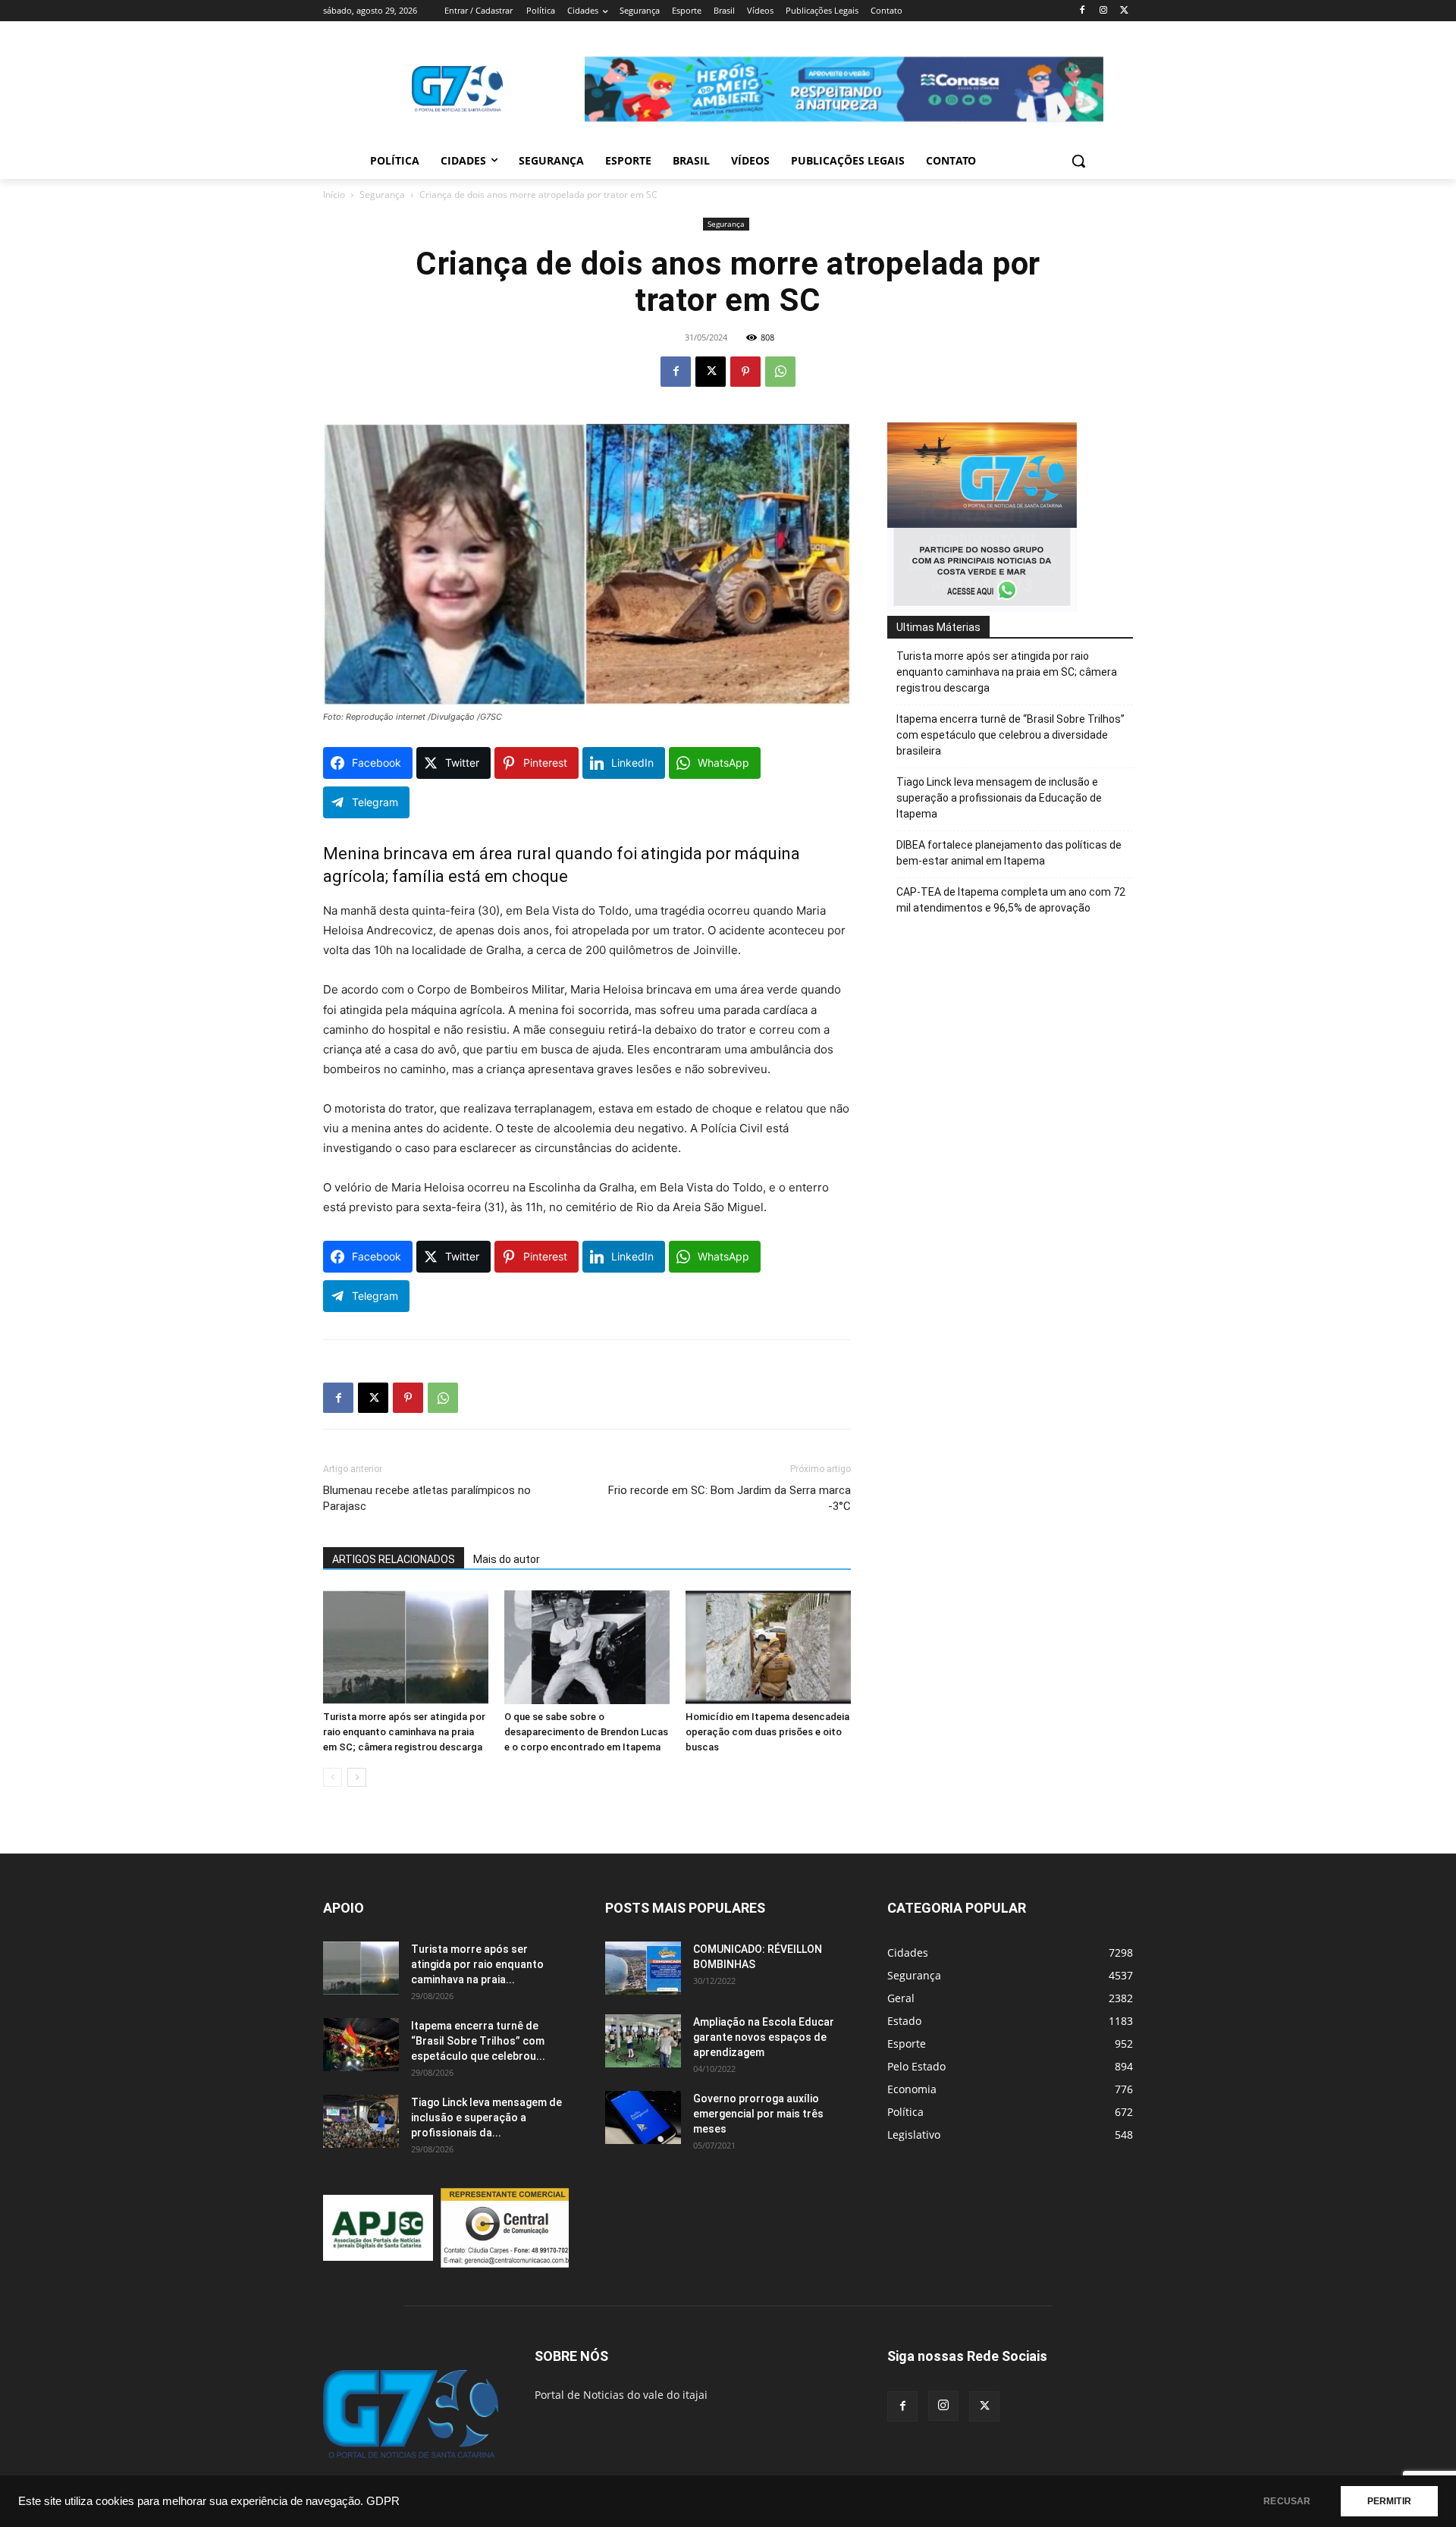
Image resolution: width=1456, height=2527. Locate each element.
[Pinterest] (745, 372)
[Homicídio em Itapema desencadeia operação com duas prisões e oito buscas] (768, 1647)
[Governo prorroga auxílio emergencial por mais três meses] (643, 2117)
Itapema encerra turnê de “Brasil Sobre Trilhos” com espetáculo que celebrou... (478, 2041)
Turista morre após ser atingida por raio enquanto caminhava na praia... (477, 1964)
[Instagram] (1103, 11)
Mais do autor (507, 1559)
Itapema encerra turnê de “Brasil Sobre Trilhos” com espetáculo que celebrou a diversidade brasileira (1010, 735)
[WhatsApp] (780, 372)
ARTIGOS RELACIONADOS (394, 1559)
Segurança (382, 195)
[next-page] (357, 1777)
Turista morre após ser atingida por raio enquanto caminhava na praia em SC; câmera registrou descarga (404, 1732)
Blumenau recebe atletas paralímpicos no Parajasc (427, 1498)
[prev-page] (333, 1777)
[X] (1124, 11)
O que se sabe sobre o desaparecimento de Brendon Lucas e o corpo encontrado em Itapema (586, 1732)
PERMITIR (1389, 2501)
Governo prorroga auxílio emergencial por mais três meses (758, 2114)
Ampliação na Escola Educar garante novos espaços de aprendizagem (764, 2037)
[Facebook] (1083, 11)
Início (334, 195)
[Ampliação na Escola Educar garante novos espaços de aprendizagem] (643, 2041)
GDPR (383, 2501)
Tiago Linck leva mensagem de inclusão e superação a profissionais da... (486, 2117)
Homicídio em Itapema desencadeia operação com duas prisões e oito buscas (767, 1732)
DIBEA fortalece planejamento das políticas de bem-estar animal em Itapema (1009, 853)
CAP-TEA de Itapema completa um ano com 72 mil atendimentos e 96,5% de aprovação (1011, 900)
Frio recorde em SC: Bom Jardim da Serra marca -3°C (730, 1498)
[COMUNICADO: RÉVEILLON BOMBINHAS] (643, 1968)
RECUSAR (1287, 2501)
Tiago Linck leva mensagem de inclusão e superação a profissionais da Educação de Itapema (999, 798)
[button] (1078, 161)
